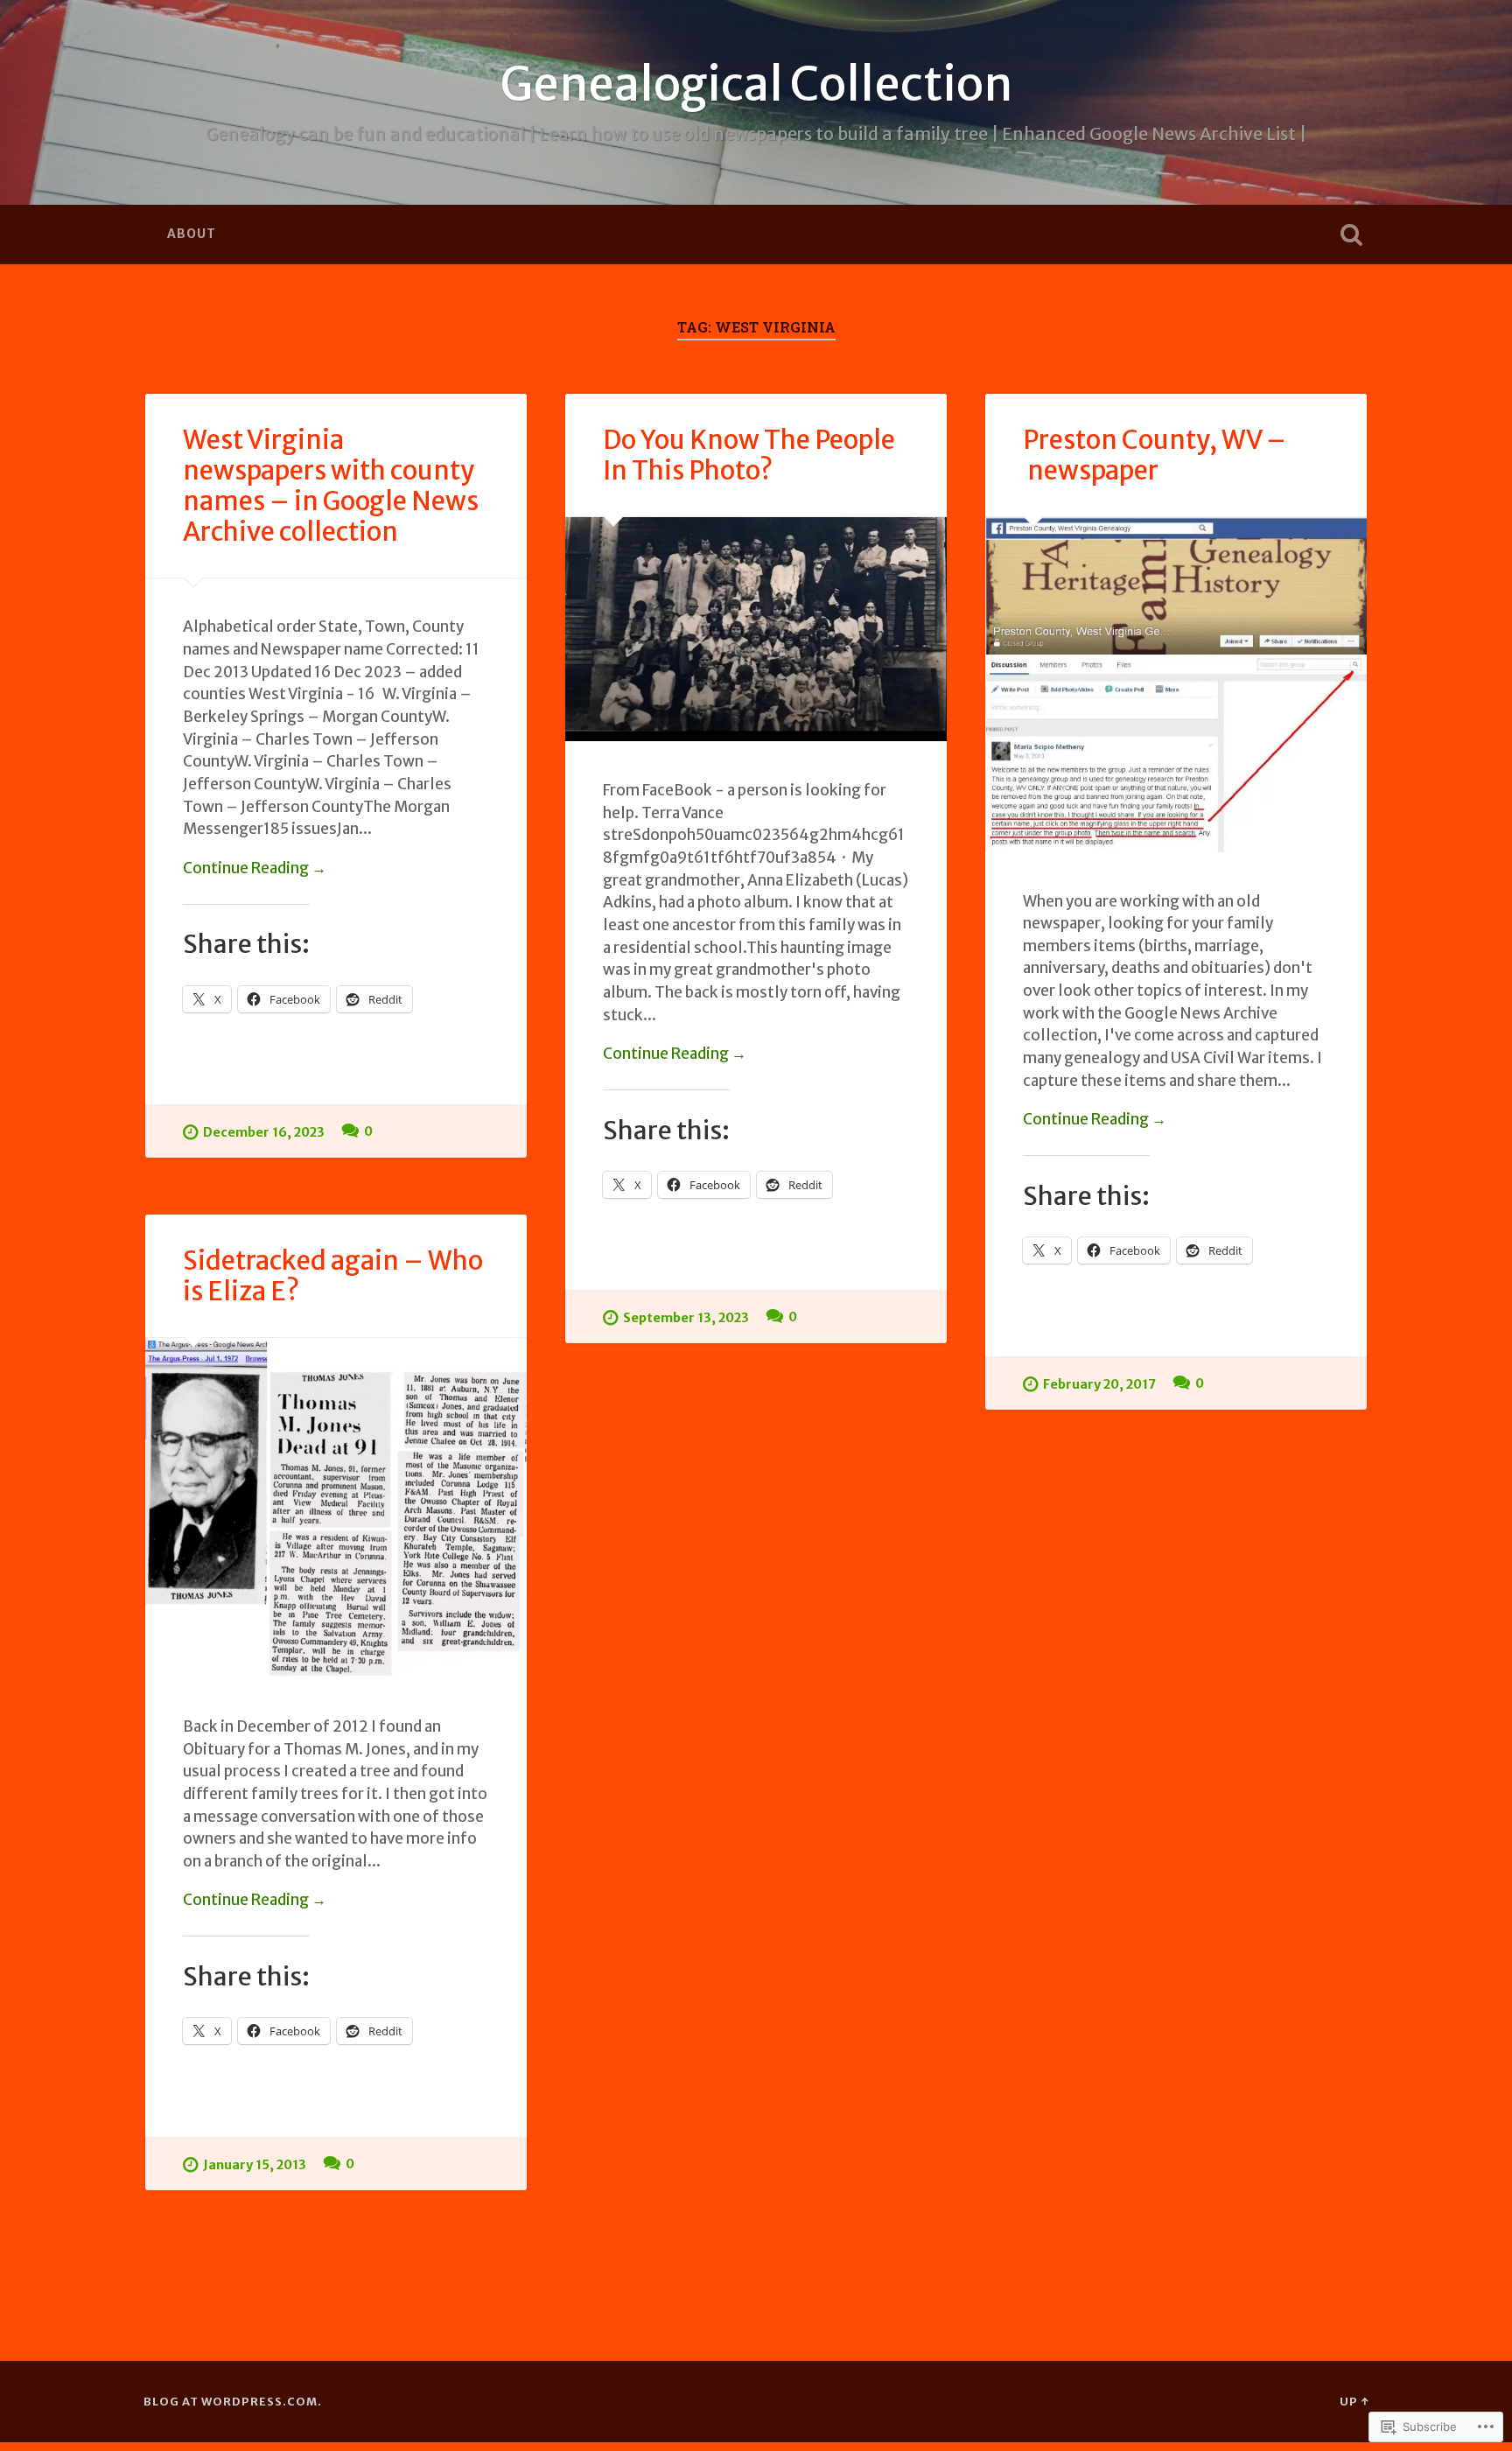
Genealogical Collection (756, 84)
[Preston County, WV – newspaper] (1176, 685)
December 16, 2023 (264, 1132)
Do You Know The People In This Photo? (749, 455)
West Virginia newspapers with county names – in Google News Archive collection (331, 486)
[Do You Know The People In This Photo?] (756, 630)
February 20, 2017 (1099, 1384)
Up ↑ (1354, 2401)
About (192, 234)
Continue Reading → (255, 868)
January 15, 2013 (255, 2165)
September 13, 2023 (686, 1318)
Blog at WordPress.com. (233, 2401)
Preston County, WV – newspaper (1155, 455)
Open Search (1351, 235)
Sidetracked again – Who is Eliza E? (333, 1276)
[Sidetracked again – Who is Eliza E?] (336, 1508)
